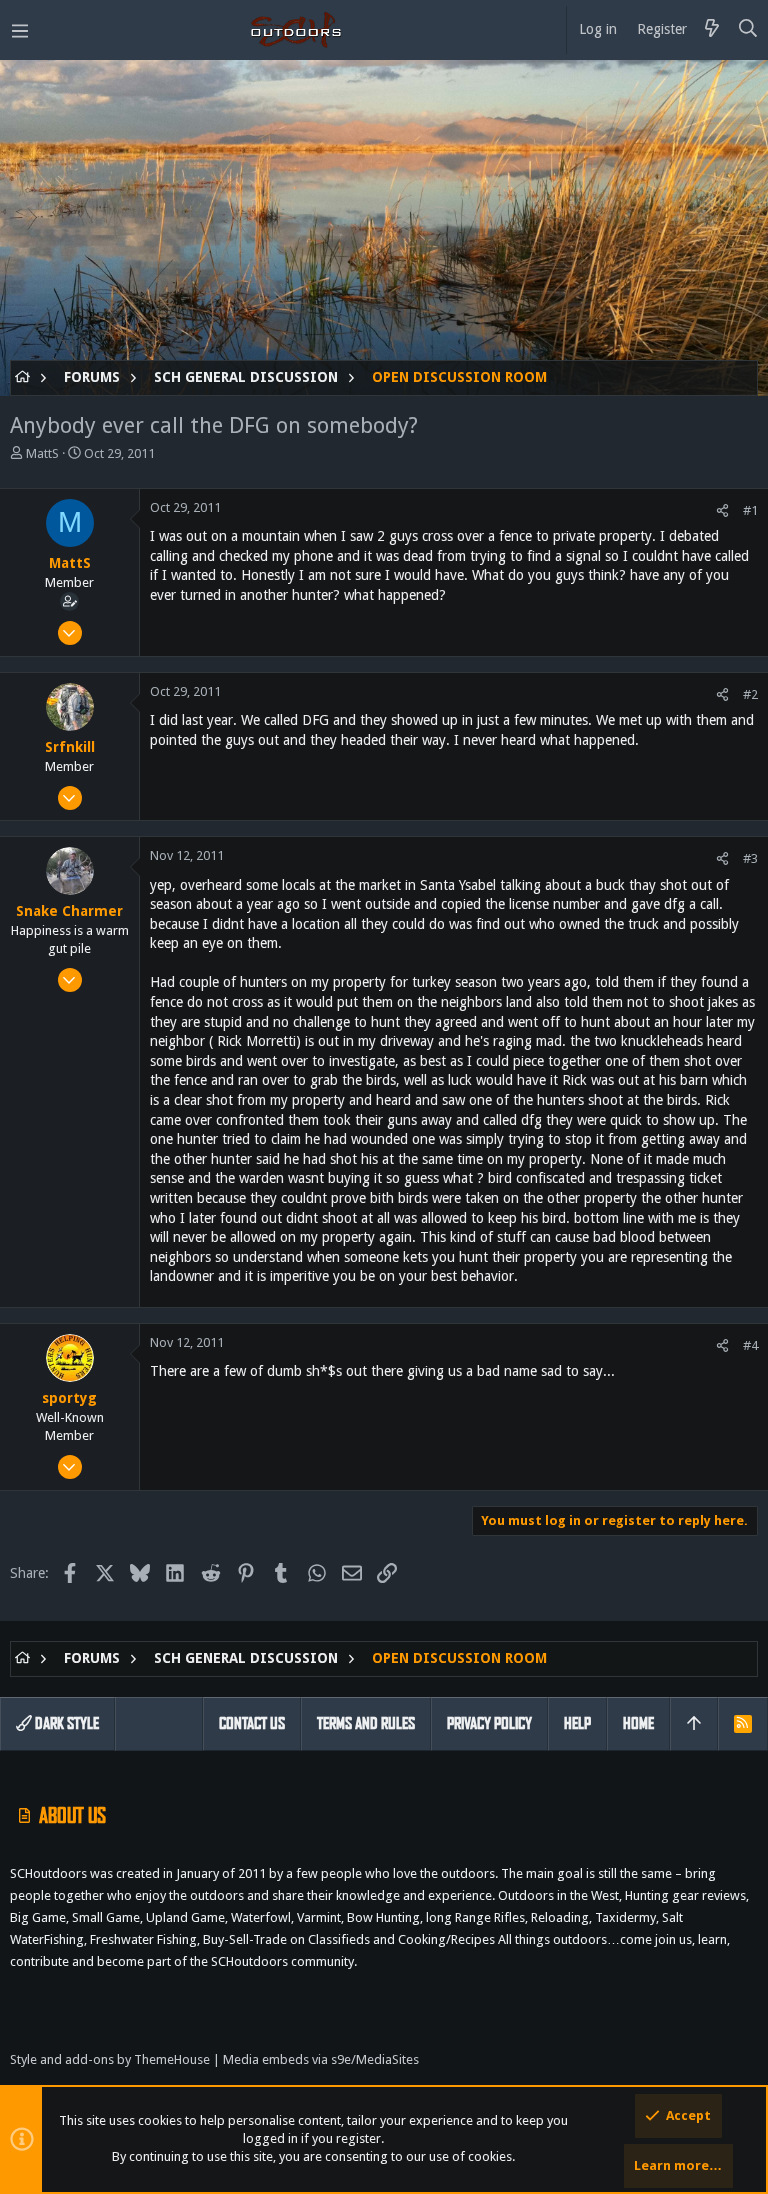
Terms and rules (366, 1723)
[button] (20, 30)
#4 (750, 1345)
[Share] (722, 510)
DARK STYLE (65, 1723)
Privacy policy (489, 1723)
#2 (750, 694)
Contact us (252, 1723)
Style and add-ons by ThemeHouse (110, 2059)
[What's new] (712, 30)
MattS (42, 453)
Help (577, 1723)
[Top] (694, 1724)
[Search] (748, 30)
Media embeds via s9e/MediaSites (321, 2059)
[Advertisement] (384, 220)
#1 (750, 510)
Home (638, 1723)
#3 (750, 858)
